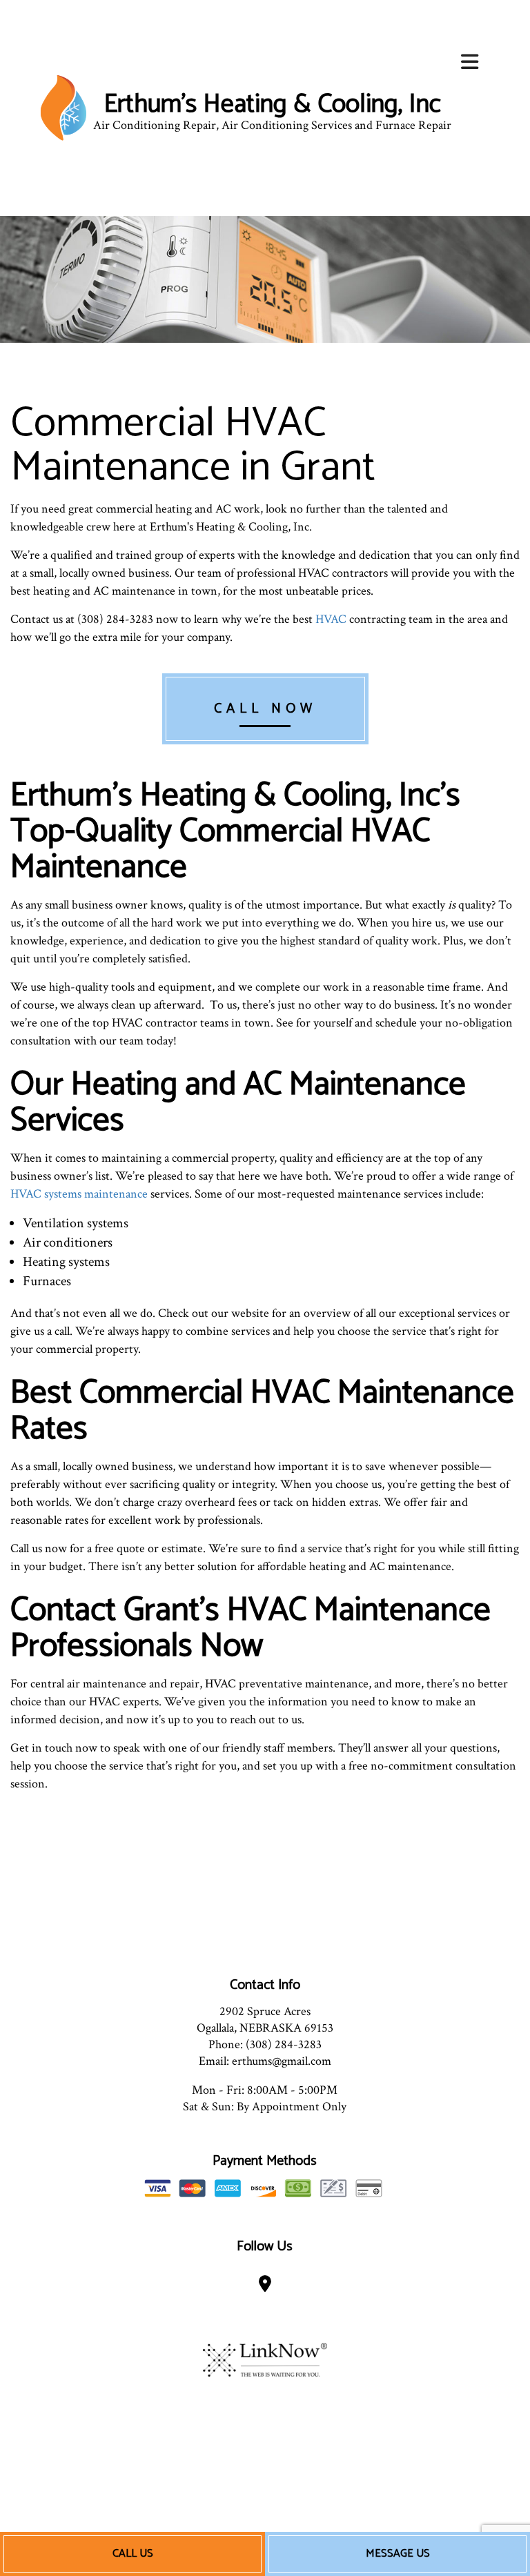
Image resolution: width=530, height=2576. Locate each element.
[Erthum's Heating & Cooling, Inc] (63, 107)
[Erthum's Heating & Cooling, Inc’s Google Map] (265, 2287)
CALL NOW (265, 709)
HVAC (331, 619)
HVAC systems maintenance (79, 1194)
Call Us (133, 2554)
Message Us (398, 2554)
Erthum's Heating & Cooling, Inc (272, 105)
